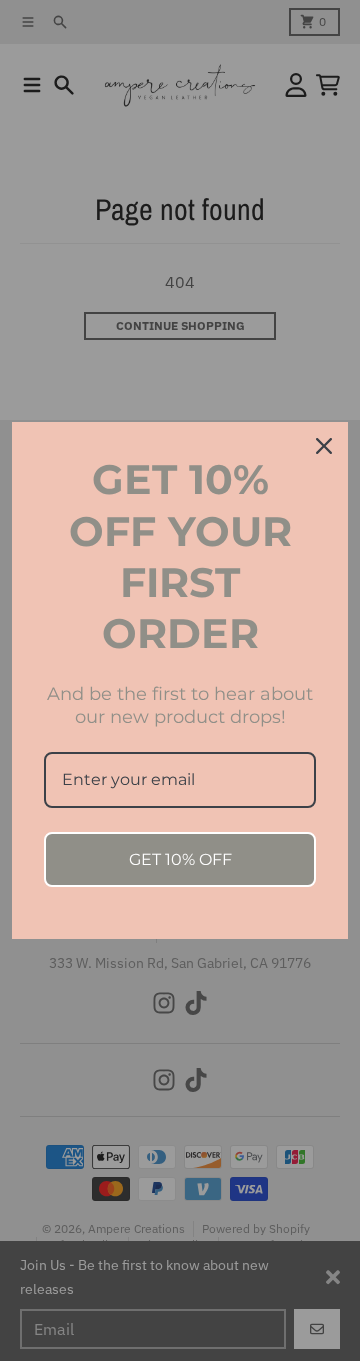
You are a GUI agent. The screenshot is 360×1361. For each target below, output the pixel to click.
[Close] (324, 446)
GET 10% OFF (180, 859)
